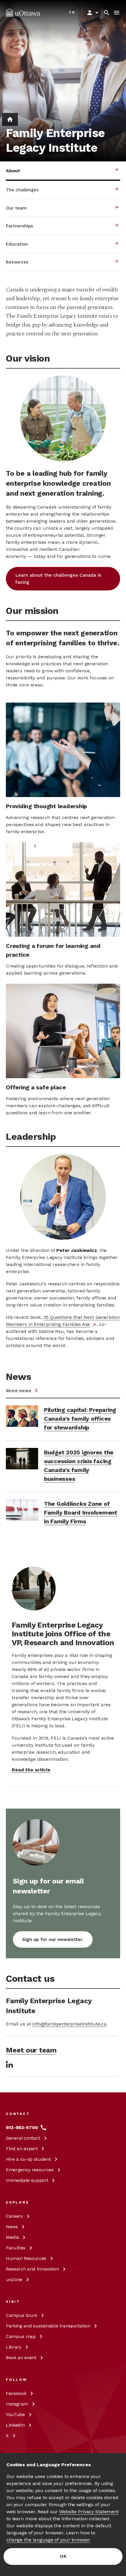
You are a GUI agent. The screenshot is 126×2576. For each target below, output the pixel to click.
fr (72, 12)
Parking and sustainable (48, 2326)
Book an (21, 2358)
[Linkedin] (9, 2064)
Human (26, 2258)
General (23, 2138)
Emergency (30, 2170)
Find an (22, 2149)
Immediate (27, 2180)
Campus (22, 2315)
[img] (23, 13)
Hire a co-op (28, 2159)
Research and (32, 2269)
